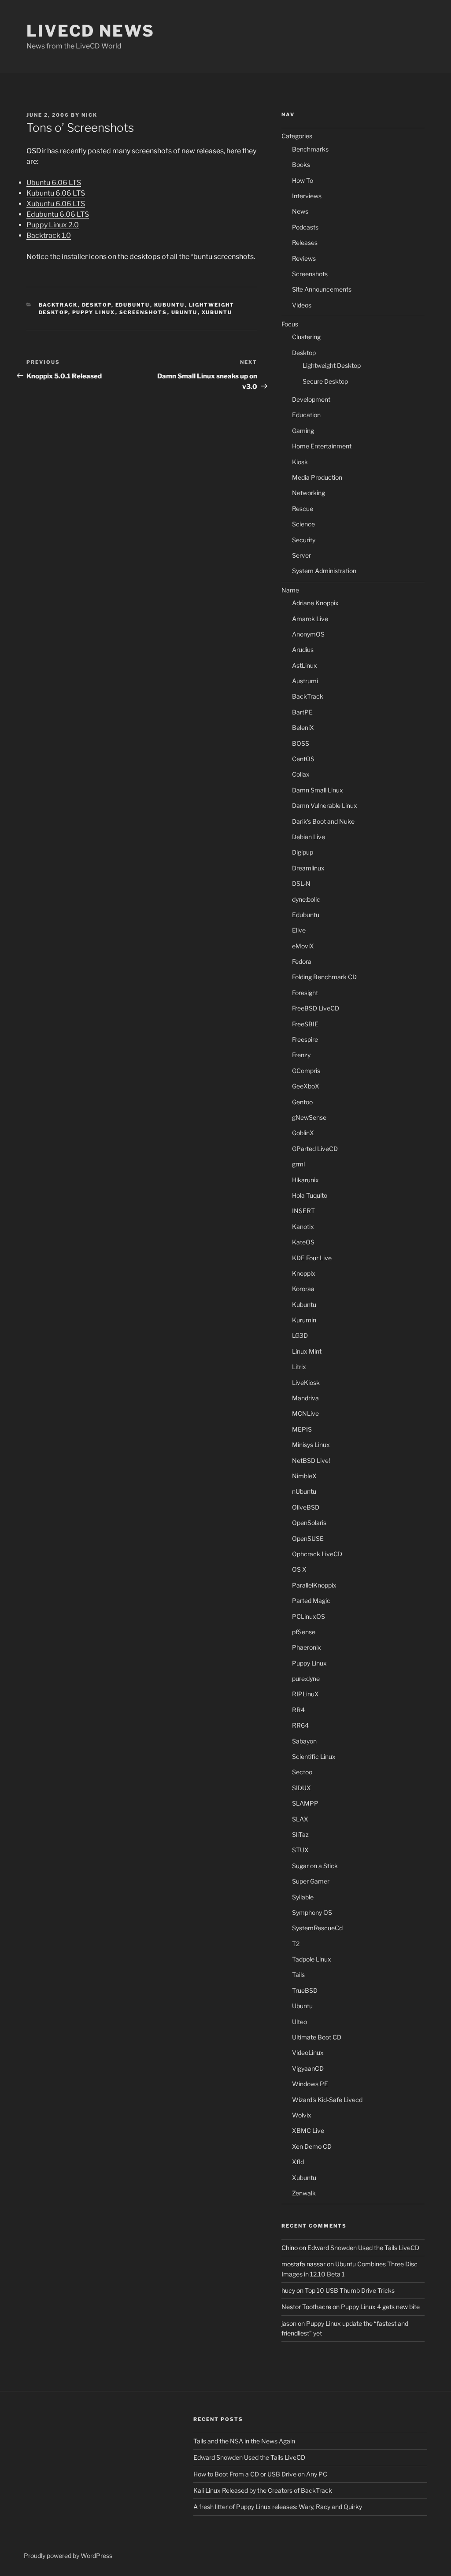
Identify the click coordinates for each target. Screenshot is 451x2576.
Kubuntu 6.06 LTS (56, 193)
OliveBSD (306, 1507)
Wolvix (302, 2115)
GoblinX (303, 1133)
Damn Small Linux (318, 790)
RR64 (300, 1725)
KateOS (303, 1242)
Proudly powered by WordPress (68, 2556)
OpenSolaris (309, 1523)
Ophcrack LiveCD (317, 1554)
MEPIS (302, 1429)
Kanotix (303, 1227)
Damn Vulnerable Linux (325, 805)
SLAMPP (305, 1803)
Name (290, 590)
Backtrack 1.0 (49, 235)
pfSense (304, 1632)
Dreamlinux (308, 868)
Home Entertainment (322, 446)
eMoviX (303, 946)
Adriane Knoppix (315, 603)
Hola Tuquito (310, 1195)
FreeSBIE (305, 1024)
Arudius (303, 650)
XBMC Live (308, 2130)
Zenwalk (304, 2193)
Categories (297, 136)
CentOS (303, 759)
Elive (299, 930)
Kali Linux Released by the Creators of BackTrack (263, 2490)
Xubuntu (217, 312)
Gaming (303, 431)
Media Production (317, 477)
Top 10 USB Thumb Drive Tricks (350, 2290)
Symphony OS (312, 1912)
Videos (302, 305)
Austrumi (305, 681)
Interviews (307, 196)
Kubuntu (170, 305)
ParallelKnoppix (314, 1585)
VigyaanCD (308, 2068)
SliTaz (300, 1834)
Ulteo (299, 2022)
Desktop (97, 305)
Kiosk (300, 462)
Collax (301, 774)
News (300, 211)
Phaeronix (307, 1647)
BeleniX (303, 727)
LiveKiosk (306, 1382)
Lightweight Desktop (332, 365)
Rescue (303, 509)
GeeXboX (306, 1086)
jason (289, 2323)
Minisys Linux (311, 1445)
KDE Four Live (312, 1258)
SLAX (300, 1819)
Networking (309, 493)
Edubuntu (133, 305)
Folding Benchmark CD (324, 977)
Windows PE (310, 2084)
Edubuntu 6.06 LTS (58, 214)
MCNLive (305, 1413)
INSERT (303, 1211)
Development (311, 399)
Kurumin (304, 1320)
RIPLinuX (305, 1694)
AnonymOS (308, 634)
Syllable (303, 1897)
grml (298, 1164)
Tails (298, 1975)
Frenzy (301, 1055)
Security (304, 540)
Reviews (304, 258)
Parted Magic (311, 1601)
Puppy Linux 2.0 (53, 225)
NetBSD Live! (311, 1460)
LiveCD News (91, 31)
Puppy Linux (94, 312)
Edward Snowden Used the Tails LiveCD (363, 2248)
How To (303, 180)
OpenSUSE (308, 1538)
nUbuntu (304, 1491)
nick (89, 115)
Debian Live (309, 837)
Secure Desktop (325, 381)
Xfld (298, 2162)
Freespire (305, 1039)
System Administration (324, 571)
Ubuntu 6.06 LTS (54, 183)
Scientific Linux (314, 1756)
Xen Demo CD (312, 2146)
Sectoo (302, 1772)
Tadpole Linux (312, 1959)
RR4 (298, 1710)
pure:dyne (306, 1678)
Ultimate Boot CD (317, 2037)
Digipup (303, 852)
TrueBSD (305, 1990)
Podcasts (305, 227)
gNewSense (309, 1117)
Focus (290, 324)
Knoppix (304, 1273)
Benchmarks (310, 149)
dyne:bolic (306, 899)
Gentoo (302, 1102)
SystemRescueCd (317, 1928)
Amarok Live (310, 619)
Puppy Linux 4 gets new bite (380, 2307)
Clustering (306, 337)
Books (301, 165)
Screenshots (143, 312)
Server (301, 555)
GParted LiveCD (315, 1149)
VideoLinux (308, 2052)
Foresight (305, 993)
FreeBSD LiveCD (316, 1008)
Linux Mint (307, 1351)
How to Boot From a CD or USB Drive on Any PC (260, 2474)
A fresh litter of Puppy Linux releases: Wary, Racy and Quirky (278, 2507)
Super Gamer (311, 1881)
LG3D (300, 1335)
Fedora (302, 961)
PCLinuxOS (309, 1616)
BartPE (302, 712)
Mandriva (305, 1398)
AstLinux (305, 665)
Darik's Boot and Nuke (323, 821)
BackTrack (58, 305)
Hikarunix (305, 1180)
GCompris (306, 1071)
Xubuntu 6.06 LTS (56, 204)
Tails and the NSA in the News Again (244, 2441)
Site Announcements (322, 289)
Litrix (299, 1367)
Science (303, 524)
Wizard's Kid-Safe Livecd (327, 2100)
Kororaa (303, 1289)
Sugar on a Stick (315, 1866)
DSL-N (301, 883)
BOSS (301, 743)
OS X (299, 1569)
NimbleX (304, 1476)
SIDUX (301, 1788)
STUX (300, 1850)
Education (306, 415)
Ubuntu (185, 312)
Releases (305, 242)
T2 (296, 1944)
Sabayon (304, 1741)
